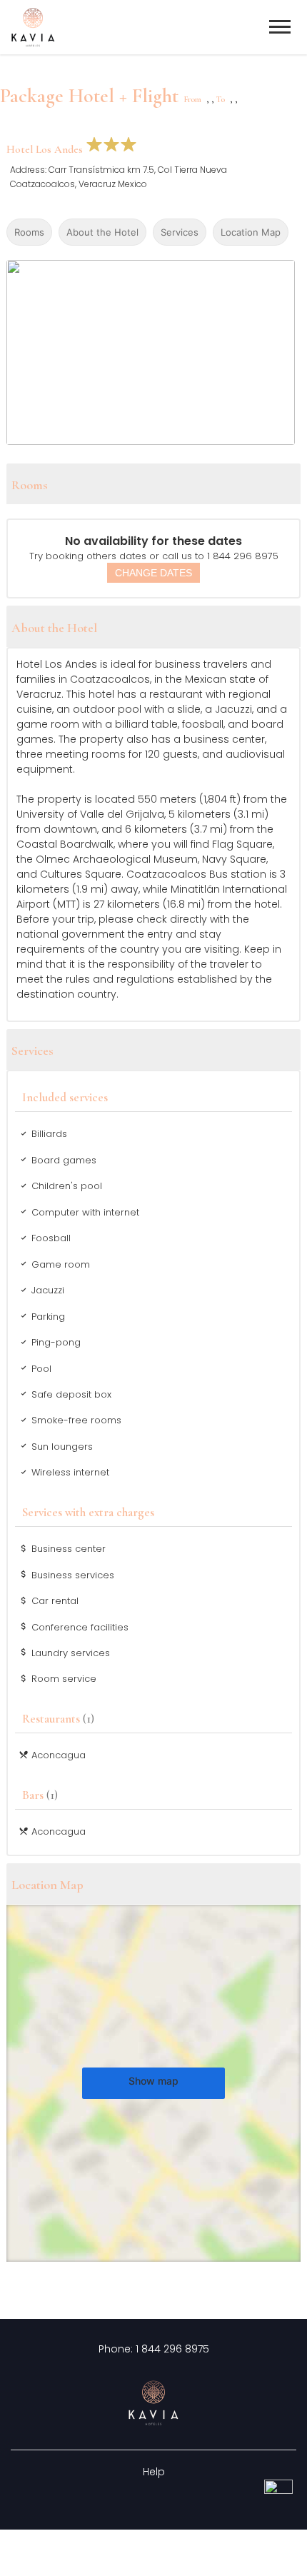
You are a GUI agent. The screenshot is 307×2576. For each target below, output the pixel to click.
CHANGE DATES (153, 573)
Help (154, 2472)
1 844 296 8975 (172, 2349)
